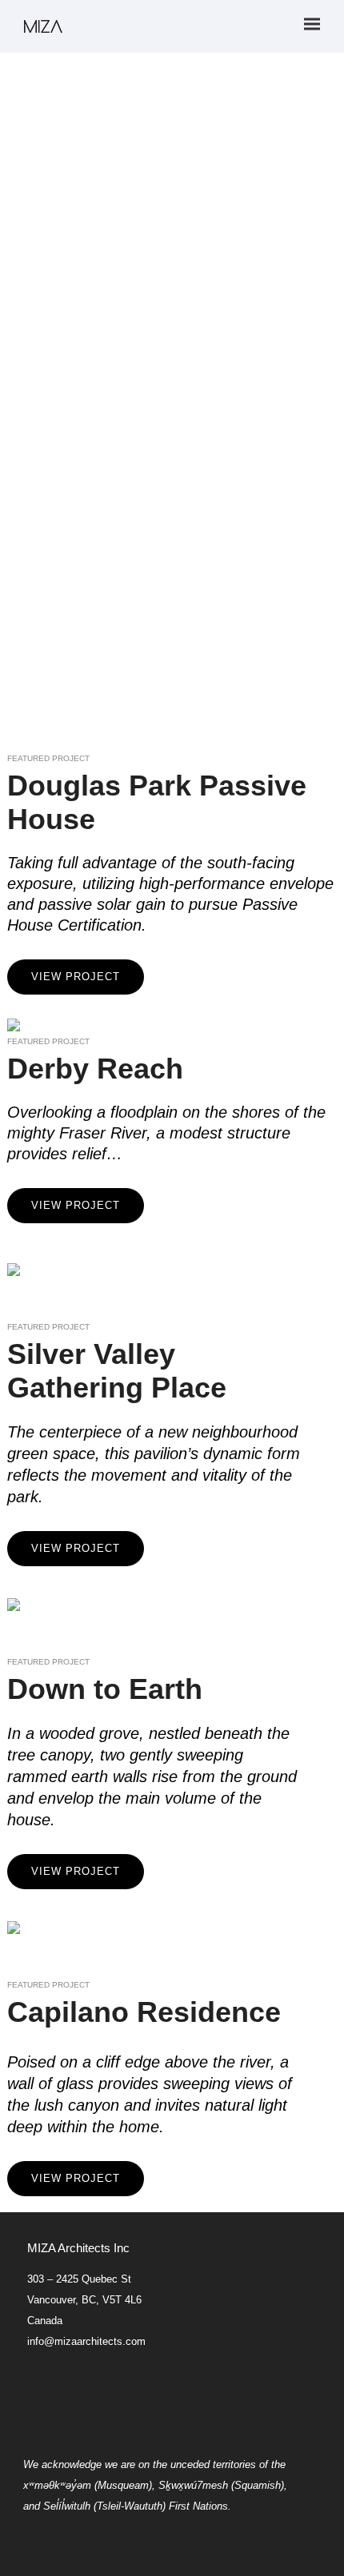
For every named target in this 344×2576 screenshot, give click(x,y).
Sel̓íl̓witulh (67, 2506)
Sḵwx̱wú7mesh (193, 2485)
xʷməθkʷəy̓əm (57, 2485)
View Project (76, 977)
